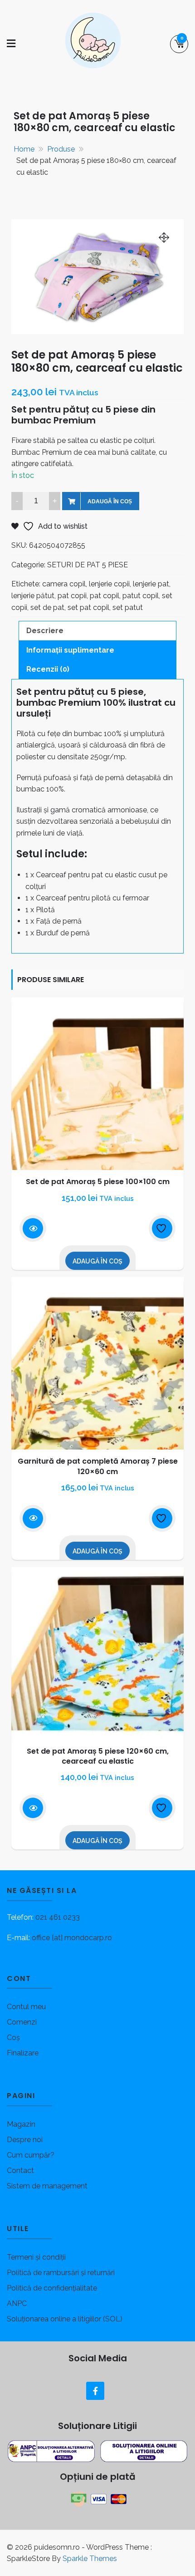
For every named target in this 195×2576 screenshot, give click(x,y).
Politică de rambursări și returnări (61, 2273)
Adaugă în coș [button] (97, 1261)
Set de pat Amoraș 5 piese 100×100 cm (98, 1182)
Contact (20, 2170)
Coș (13, 2038)
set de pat (47, 607)
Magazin (21, 2124)
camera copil (64, 584)
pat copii (72, 596)
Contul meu (26, 2007)
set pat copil (88, 607)
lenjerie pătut (33, 596)
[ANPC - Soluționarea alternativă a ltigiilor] (52, 2451)
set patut (128, 607)
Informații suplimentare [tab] (70, 650)
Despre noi (25, 2140)
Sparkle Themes (90, 2559)
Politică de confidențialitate (52, 2288)
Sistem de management (47, 2186)
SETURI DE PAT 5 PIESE (88, 565)
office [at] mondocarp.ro (72, 1938)
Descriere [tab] (45, 631)
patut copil (141, 596)
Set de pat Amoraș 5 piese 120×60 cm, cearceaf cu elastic (98, 1756)
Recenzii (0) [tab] (48, 669)
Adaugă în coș (110, 501)
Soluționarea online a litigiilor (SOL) (65, 2319)
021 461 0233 (58, 1917)
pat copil (105, 596)
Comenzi (22, 2022)
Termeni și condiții (36, 2257)
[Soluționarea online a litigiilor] (144, 2451)
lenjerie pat (151, 584)
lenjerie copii (109, 584)
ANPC (17, 2303)
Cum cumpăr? (31, 2155)
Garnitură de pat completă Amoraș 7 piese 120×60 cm (98, 1466)
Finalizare (23, 2053)
